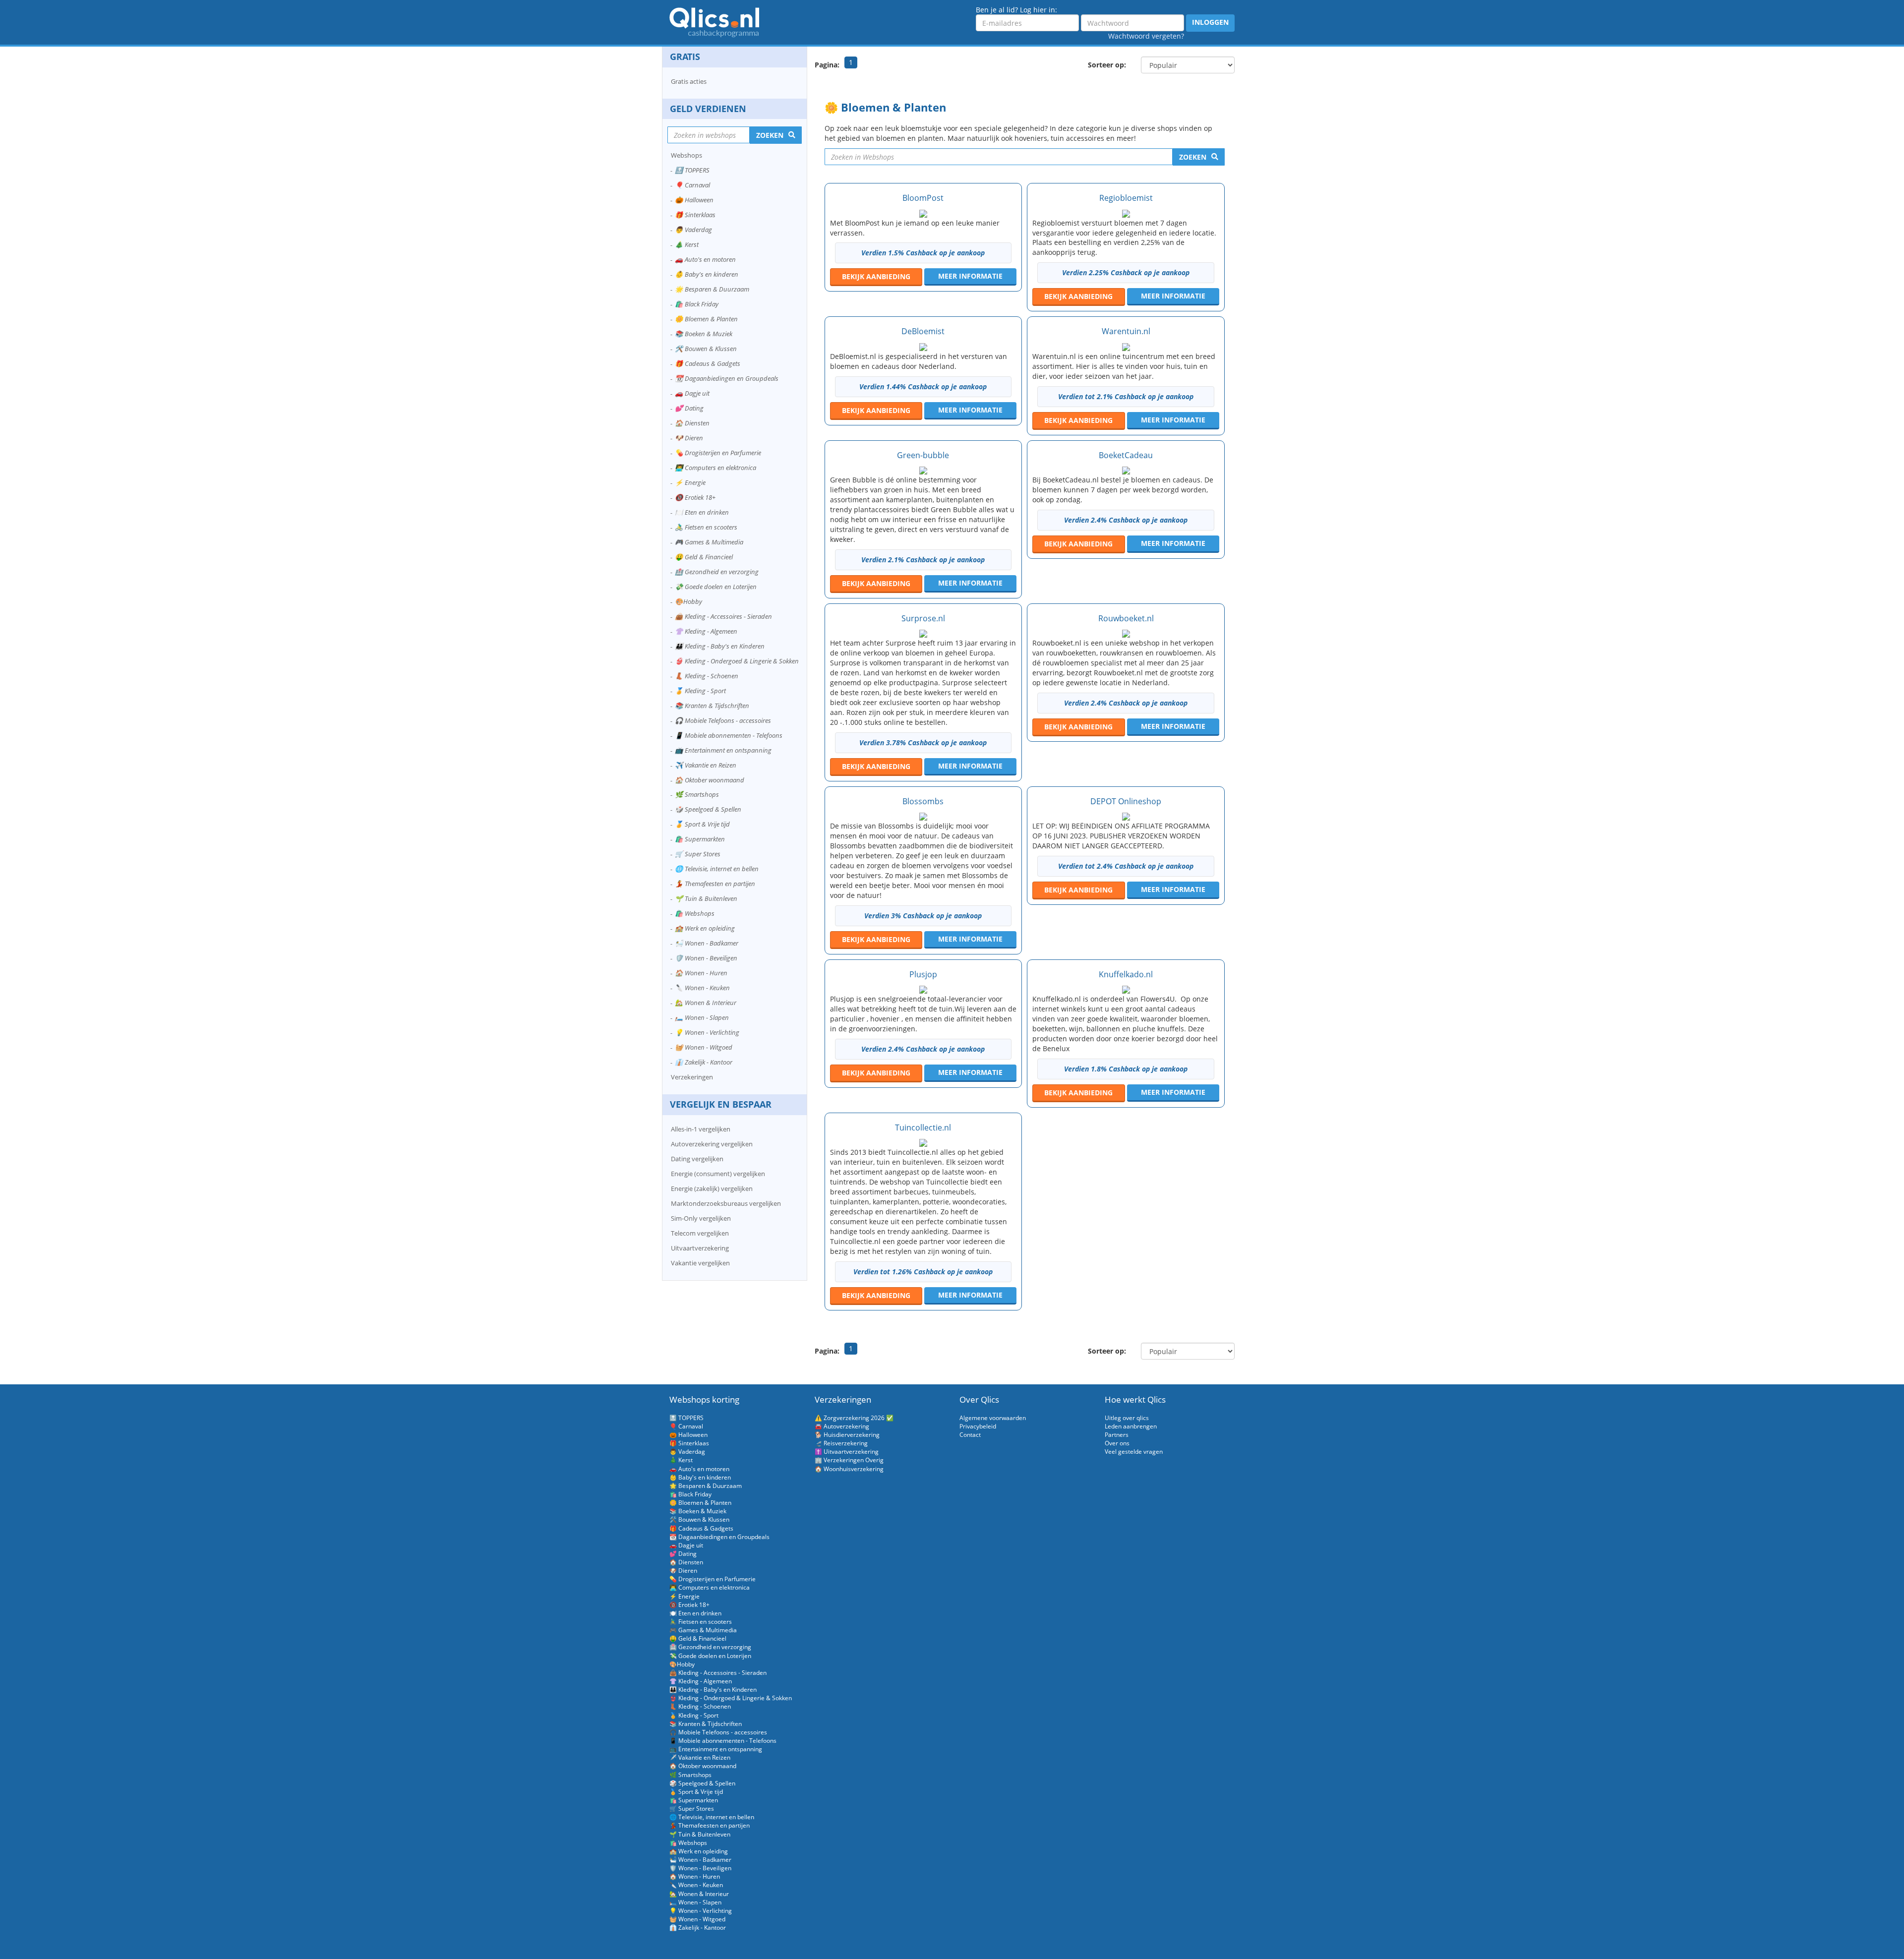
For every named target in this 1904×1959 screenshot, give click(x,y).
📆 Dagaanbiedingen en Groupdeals (727, 378)
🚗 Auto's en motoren (705, 259)
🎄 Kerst (687, 244)
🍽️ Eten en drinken (702, 512)
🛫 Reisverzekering (841, 1443)
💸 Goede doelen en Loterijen (716, 587)
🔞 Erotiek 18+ (695, 497)
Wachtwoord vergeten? (1146, 36)
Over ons (1117, 1443)
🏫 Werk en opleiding (705, 928)
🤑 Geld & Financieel (704, 557)
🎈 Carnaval (692, 185)
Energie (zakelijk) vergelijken (712, 1188)
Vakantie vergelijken (700, 1263)
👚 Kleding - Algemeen (706, 631)
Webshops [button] (686, 155)
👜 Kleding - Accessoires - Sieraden (723, 616)
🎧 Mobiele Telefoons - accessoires (723, 720)
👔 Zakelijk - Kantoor (704, 1062)
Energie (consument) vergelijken (718, 1174)
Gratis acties (689, 81)
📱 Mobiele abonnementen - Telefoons (729, 735)
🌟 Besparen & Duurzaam (712, 289)
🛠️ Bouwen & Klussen (706, 349)
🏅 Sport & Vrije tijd (702, 824)
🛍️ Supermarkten (700, 839)
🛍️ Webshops (695, 913)
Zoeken (1193, 157)
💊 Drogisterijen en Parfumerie (718, 453)
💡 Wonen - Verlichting (707, 1032)
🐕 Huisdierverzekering (847, 1435)
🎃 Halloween (694, 200)
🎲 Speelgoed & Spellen (708, 809)
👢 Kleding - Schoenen (707, 676)
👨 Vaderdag (693, 230)
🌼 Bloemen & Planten (706, 319)
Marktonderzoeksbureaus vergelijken (726, 1203)
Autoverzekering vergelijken (712, 1144)
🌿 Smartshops (697, 794)
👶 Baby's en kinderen (707, 274)
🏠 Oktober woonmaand (710, 780)
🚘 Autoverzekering (842, 1426)
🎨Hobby (688, 601)
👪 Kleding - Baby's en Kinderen (720, 646)
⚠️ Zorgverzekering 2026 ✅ (854, 1418)
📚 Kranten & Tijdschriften (712, 706)
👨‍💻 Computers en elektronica (715, 468)
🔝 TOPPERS (692, 170)
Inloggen (1210, 22)
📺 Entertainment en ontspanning (723, 750)
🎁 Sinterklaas (695, 215)
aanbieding (876, 276)
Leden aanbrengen (1131, 1426)
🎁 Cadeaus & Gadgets (708, 363)
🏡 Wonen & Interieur (706, 1003)
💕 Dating (689, 408)
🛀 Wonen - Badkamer (707, 943)
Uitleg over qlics (1127, 1418)
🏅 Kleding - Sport (700, 691)
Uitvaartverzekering (700, 1248)
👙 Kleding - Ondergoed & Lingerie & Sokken (737, 661)
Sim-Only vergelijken (701, 1218)
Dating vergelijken (697, 1159)
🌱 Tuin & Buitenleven (706, 898)
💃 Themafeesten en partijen (715, 884)
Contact (970, 1435)
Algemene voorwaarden (993, 1418)
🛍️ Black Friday (697, 304)
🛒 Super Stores (698, 854)
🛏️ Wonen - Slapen (702, 1017)
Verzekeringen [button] (692, 1077)
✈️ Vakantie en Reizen (706, 765)
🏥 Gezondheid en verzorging (717, 572)
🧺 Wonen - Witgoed (704, 1047)
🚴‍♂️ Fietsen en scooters (706, 527)
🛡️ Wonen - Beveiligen (706, 958)
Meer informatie (970, 276)
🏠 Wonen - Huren (701, 973)
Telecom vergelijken (700, 1233)
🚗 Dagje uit (692, 393)
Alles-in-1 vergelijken (701, 1129)
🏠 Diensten (692, 423)
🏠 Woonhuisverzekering (849, 1469)
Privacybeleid (978, 1426)
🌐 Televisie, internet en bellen (717, 869)
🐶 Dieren (689, 438)
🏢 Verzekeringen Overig (849, 1460)
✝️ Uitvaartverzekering (847, 1452)
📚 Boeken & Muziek (704, 334)
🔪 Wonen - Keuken (702, 988)
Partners (1117, 1435)
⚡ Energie (690, 482)
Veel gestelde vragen (1134, 1452)
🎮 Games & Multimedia (709, 542)
